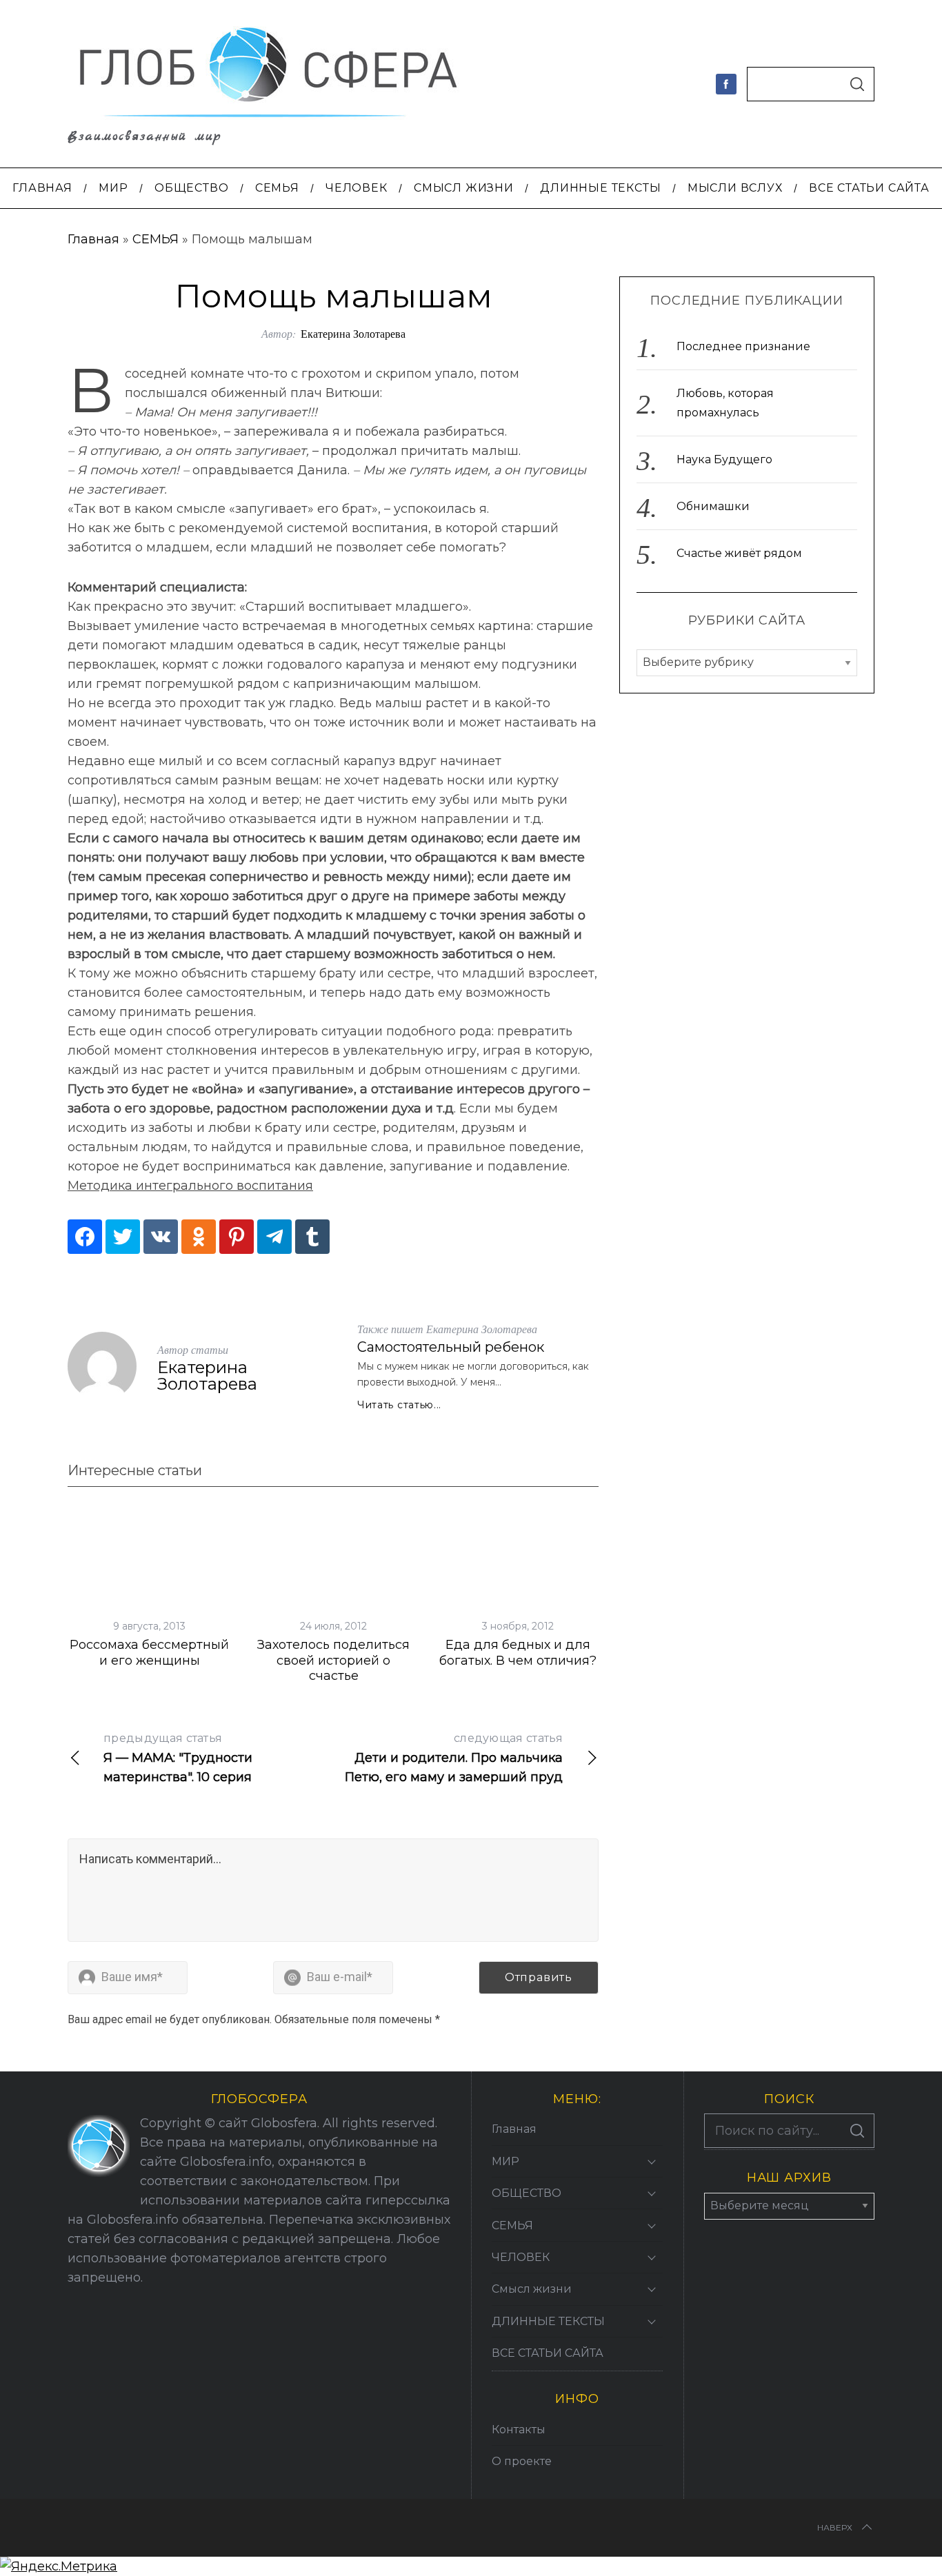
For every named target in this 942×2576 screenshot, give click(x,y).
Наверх (835, 2527)
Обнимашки (713, 507)
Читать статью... (399, 1405)
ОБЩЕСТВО (527, 2193)
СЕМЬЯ (156, 239)
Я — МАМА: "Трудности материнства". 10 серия (178, 1758)
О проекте (522, 2461)
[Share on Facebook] (85, 1237)
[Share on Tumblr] (312, 1237)
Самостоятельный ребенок (451, 1347)
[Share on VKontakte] (161, 1237)
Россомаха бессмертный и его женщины (149, 1653)
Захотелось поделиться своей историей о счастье (333, 1660)
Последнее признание (743, 347)
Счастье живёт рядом (739, 554)
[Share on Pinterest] (237, 1237)
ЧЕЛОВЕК (521, 2257)
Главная (93, 239)
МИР (505, 2161)
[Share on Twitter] (123, 1237)
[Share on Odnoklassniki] (199, 1237)
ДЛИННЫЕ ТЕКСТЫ (548, 2321)
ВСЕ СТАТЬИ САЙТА (548, 2353)
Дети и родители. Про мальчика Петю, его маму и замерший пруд (454, 1758)
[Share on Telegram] (274, 1237)
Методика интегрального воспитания (190, 1186)
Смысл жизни (532, 2289)
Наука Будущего (724, 460)
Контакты (519, 2430)
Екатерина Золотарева (353, 333)
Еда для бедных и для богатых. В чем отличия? (518, 1653)
